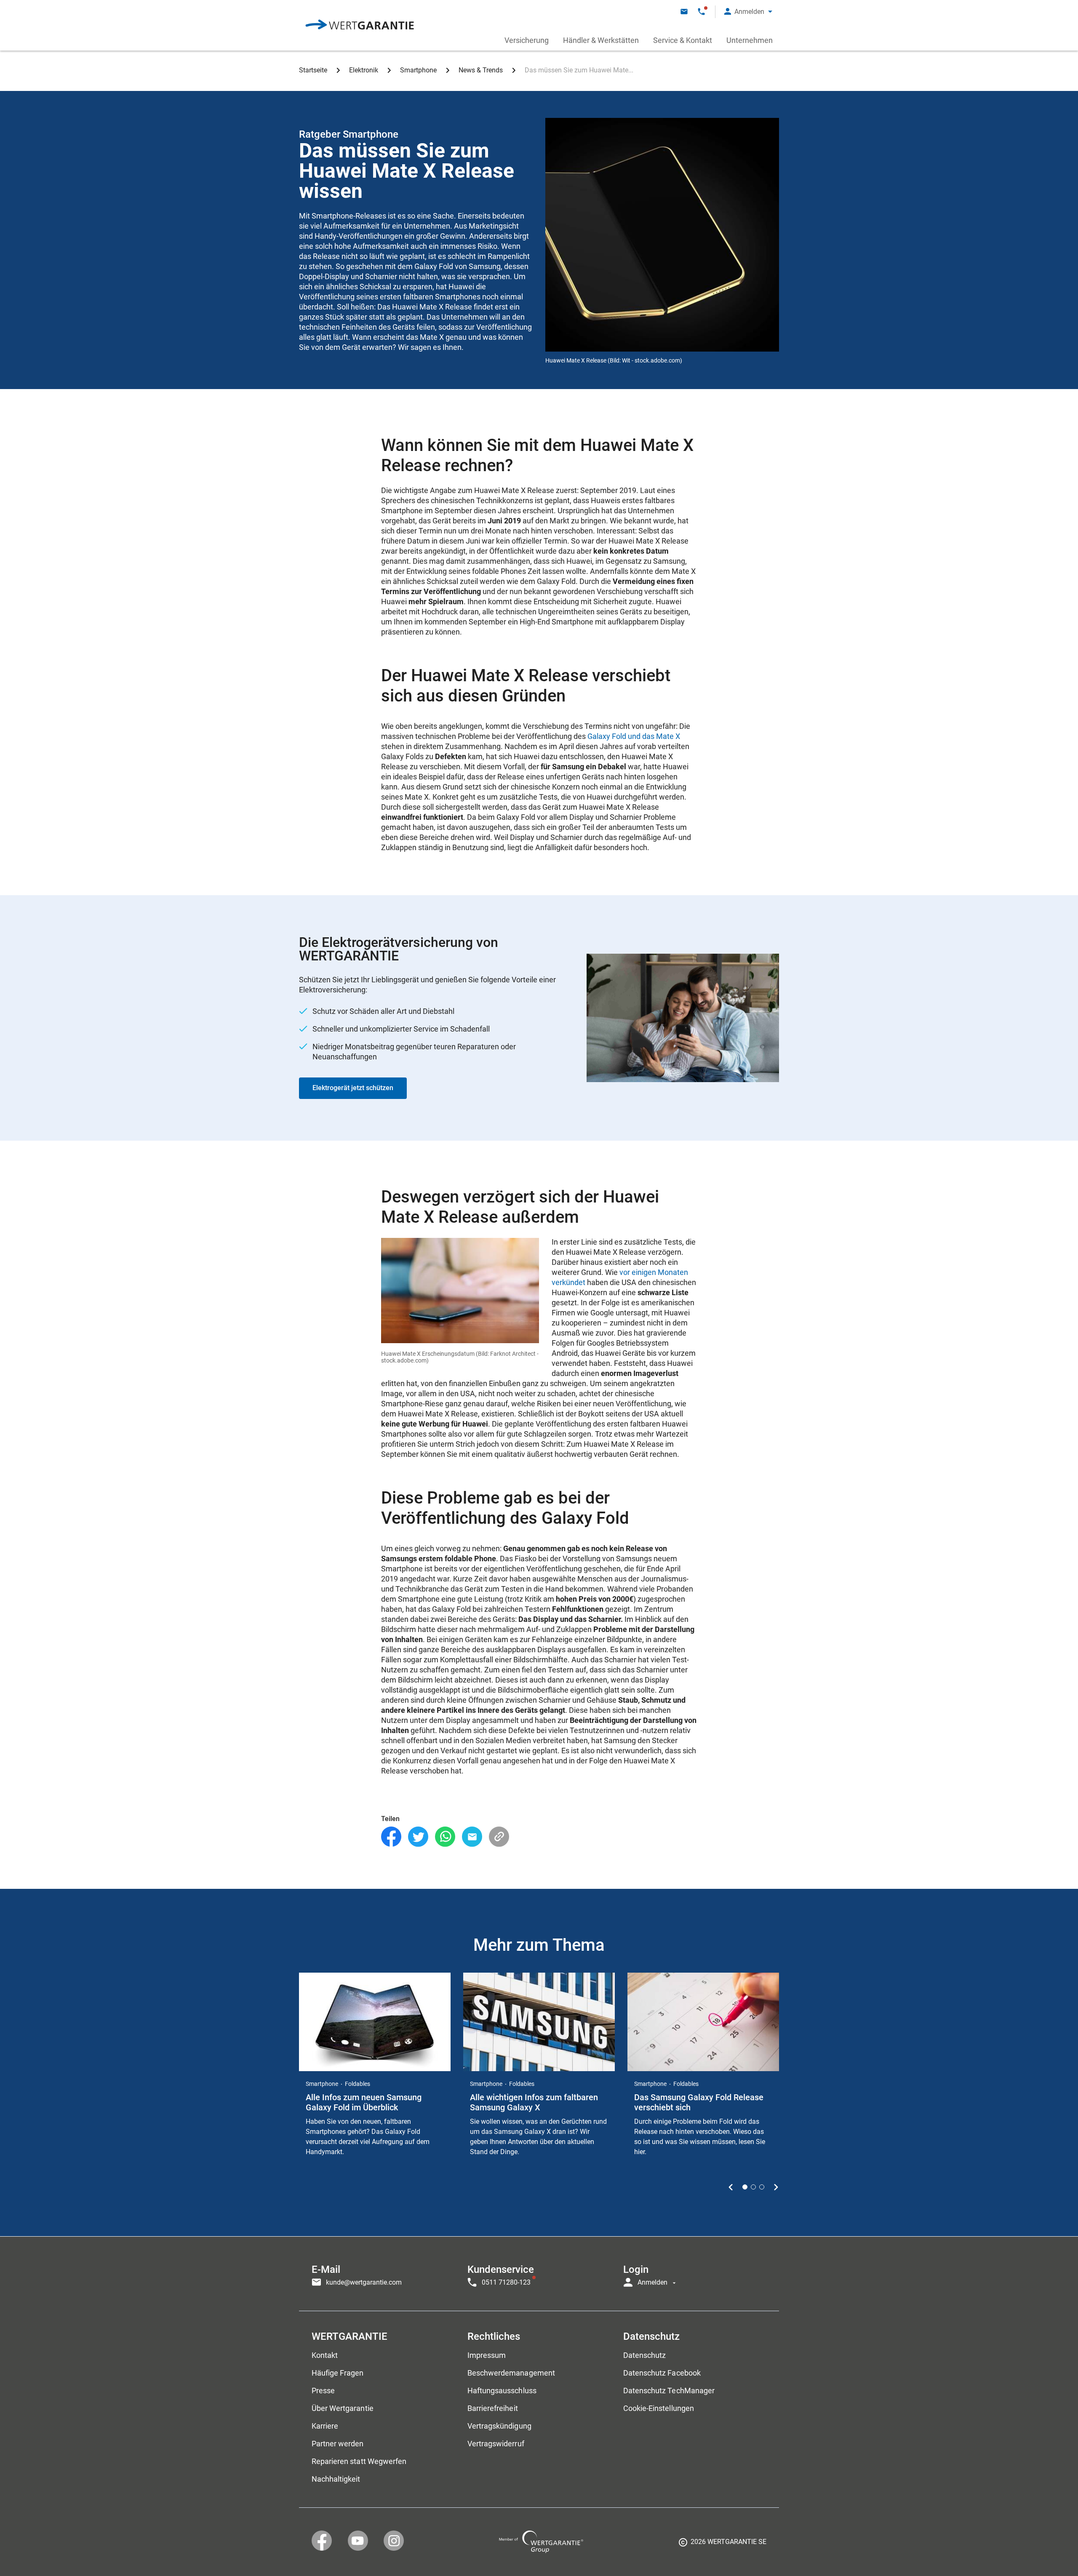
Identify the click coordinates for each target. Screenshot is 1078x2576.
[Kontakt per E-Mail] (684, 12)
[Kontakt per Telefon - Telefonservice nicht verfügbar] (701, 12)
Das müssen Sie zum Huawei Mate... (579, 70)
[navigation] (539, 2274)
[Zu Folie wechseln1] (745, 2187)
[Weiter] (776, 2187)
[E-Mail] (472, 1837)
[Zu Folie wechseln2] (753, 2187)
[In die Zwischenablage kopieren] (499, 1837)
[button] (748, 12)
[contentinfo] (723, 2545)
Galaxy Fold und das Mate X (634, 736)
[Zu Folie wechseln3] (762, 2187)
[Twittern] (418, 1837)
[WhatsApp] (445, 1837)
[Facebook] (391, 1837)
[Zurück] (731, 2187)
